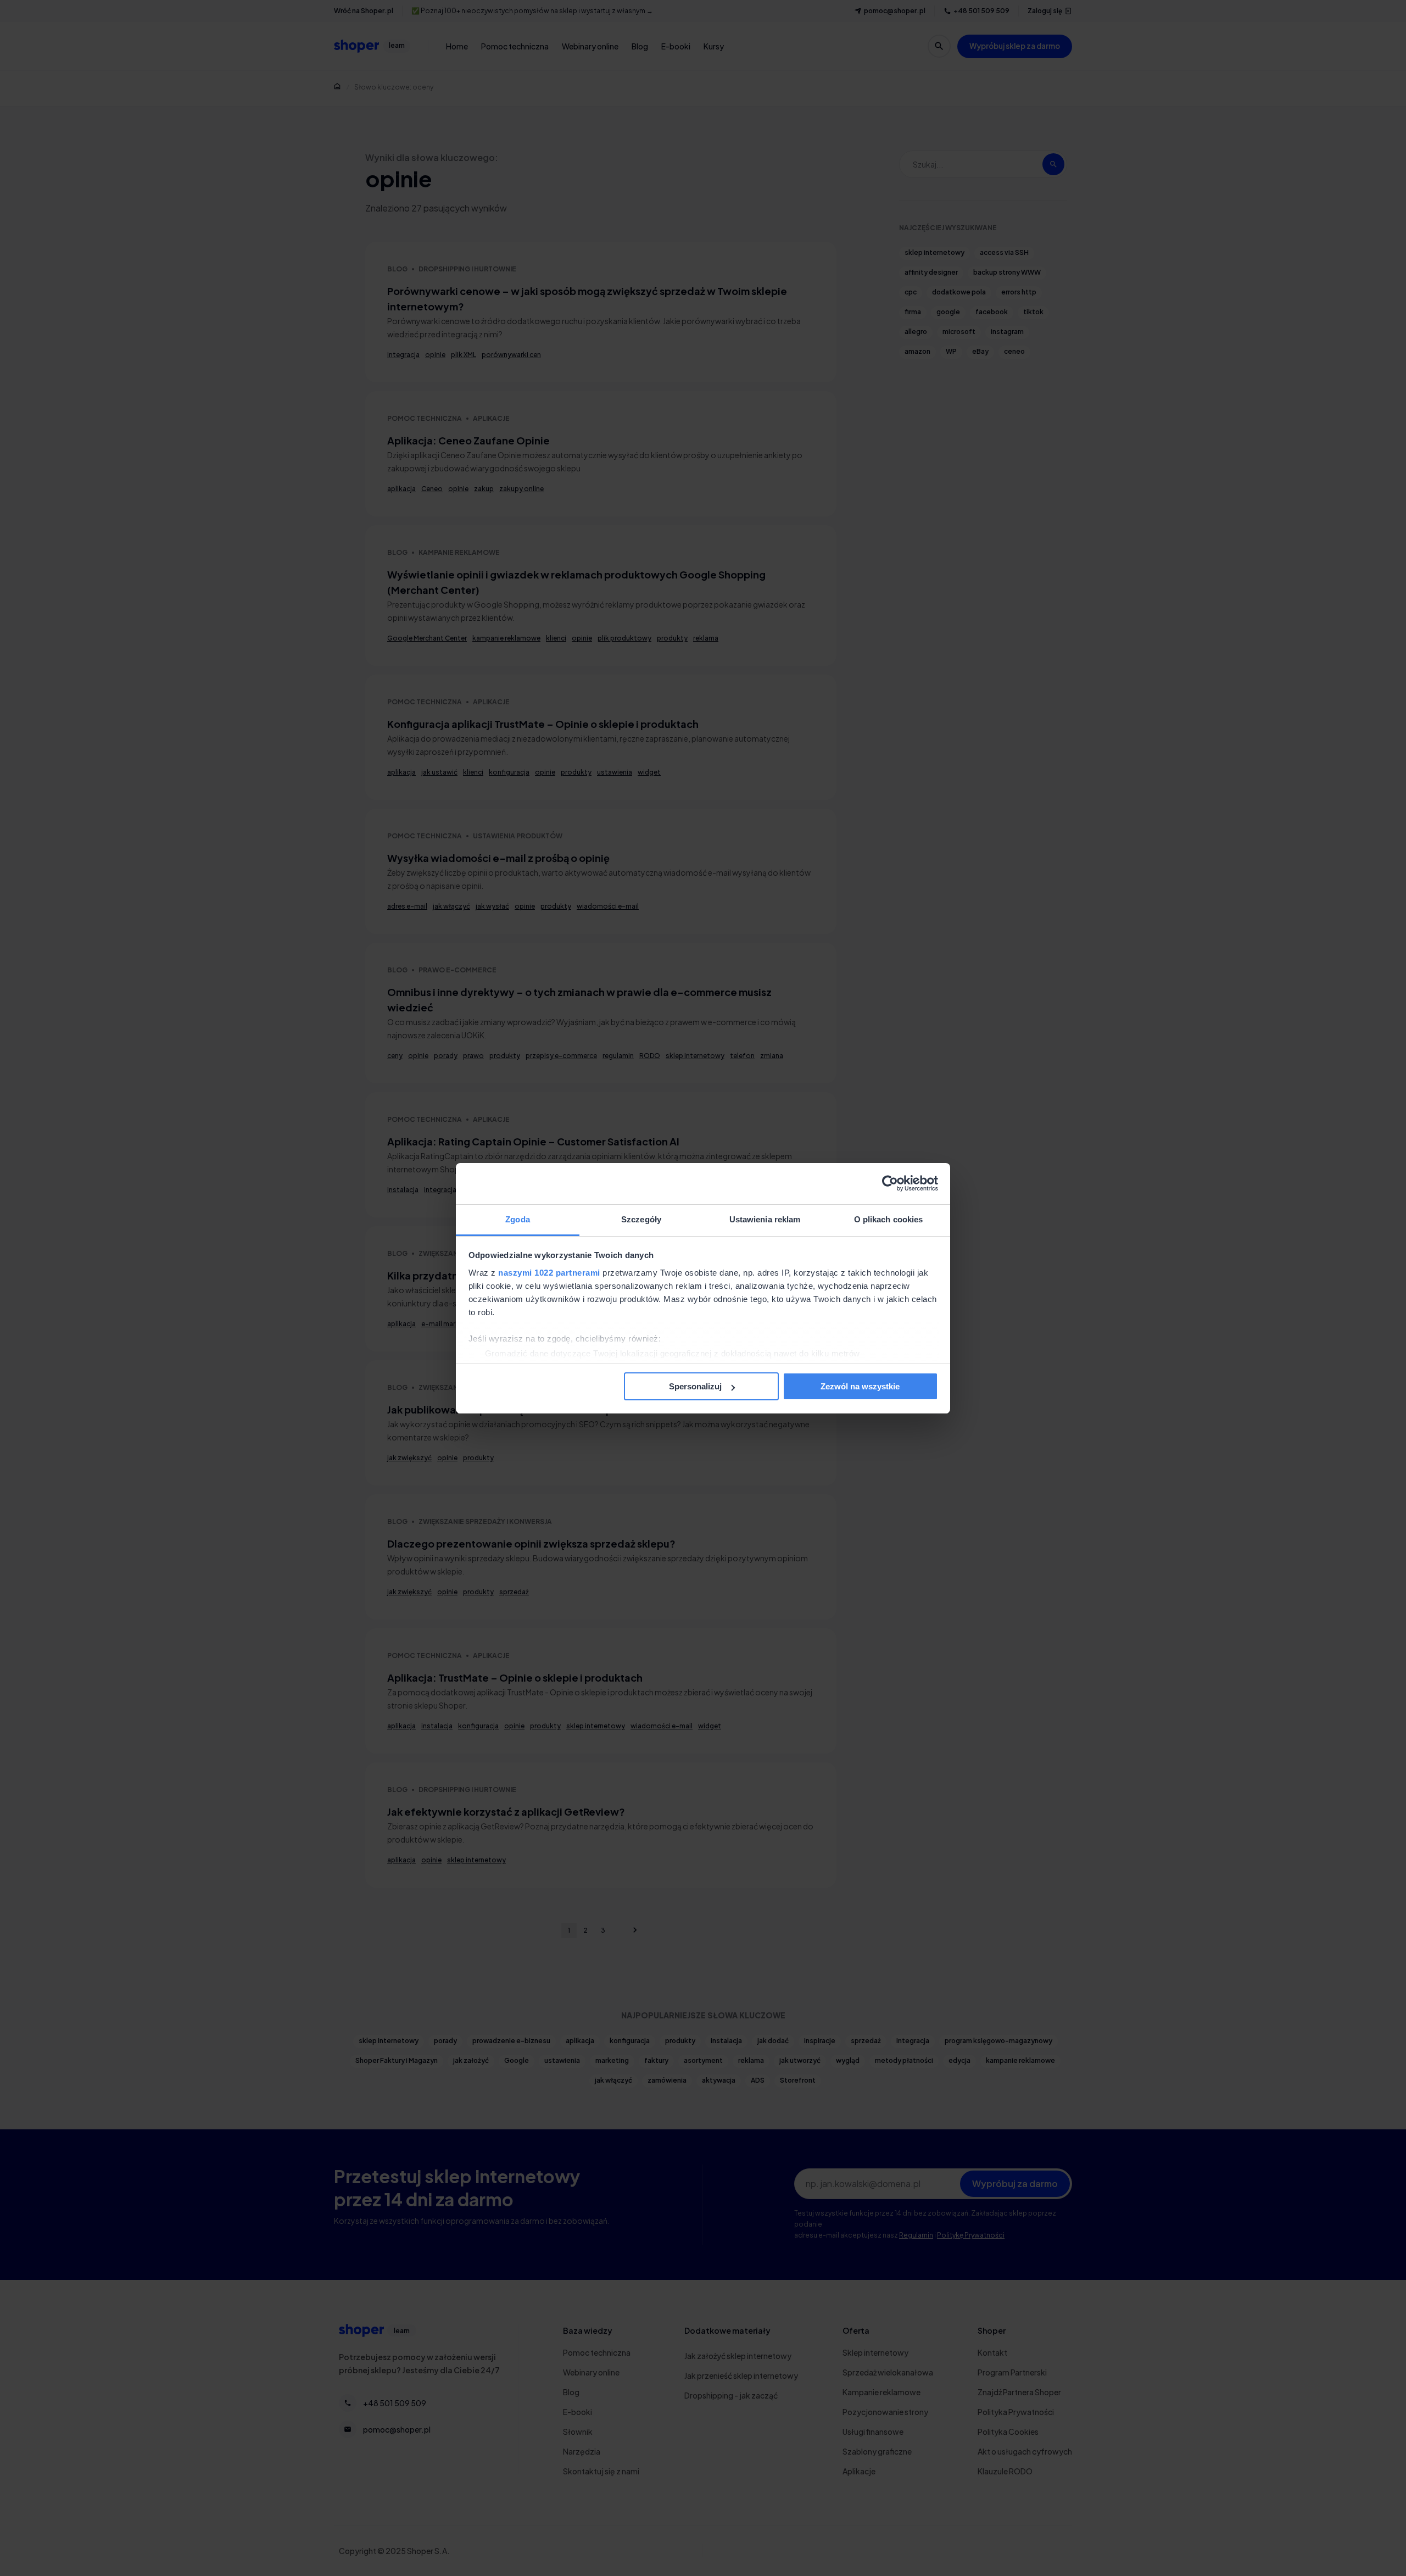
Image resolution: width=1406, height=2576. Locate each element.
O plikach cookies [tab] (889, 1219)
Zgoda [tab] (518, 1219)
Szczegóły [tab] (641, 1219)
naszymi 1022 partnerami (549, 1273)
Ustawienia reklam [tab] (765, 1219)
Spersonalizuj (695, 1386)
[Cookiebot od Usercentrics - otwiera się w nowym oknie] (890, 1183)
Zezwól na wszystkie (860, 1386)
